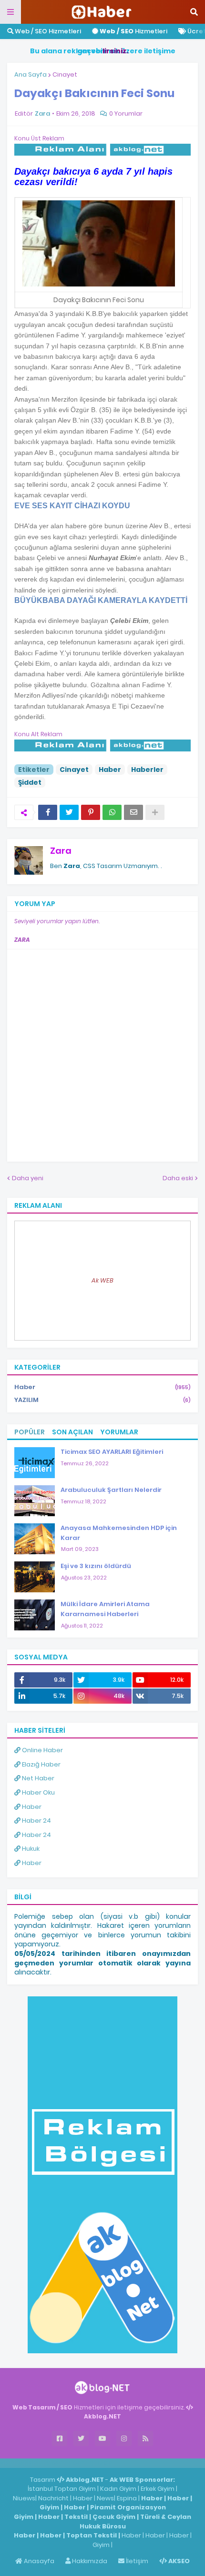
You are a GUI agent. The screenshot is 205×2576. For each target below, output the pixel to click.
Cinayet (65, 74)
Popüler (30, 1432)
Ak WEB (102, 1280)
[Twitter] (69, 812)
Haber (110, 770)
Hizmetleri (133, 31)
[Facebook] (48, 812)
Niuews (24, 2498)
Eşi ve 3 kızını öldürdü (96, 1566)
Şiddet (30, 782)
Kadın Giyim (118, 2489)
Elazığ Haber (41, 1764)
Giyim (49, 2507)
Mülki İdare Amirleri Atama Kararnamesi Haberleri (105, 1609)
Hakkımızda (89, 2561)
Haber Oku (38, 1792)
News (105, 2498)
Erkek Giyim (158, 2489)
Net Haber (37, 1778)
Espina (127, 2498)
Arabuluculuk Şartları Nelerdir (111, 1490)
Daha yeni (28, 1178)
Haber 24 (36, 1821)
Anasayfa (38, 2561)
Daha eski (178, 1178)
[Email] (133, 812)
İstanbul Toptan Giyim (62, 2489)
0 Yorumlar (126, 114)
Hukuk (30, 1849)
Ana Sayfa (31, 74)
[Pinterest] (91, 812)
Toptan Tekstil (92, 2535)
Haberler (147, 770)
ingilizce (99, 2463)
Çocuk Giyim (114, 2517)
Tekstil (76, 2517)
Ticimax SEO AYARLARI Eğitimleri (112, 1452)
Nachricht (54, 2498)
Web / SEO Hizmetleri (47, 31)
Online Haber (42, 1750)
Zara (61, 851)
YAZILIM (102, 1400)
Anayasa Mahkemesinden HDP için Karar (119, 1533)
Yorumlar (119, 1432)
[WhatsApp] (112, 812)
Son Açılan (72, 1432)
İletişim (136, 2561)
